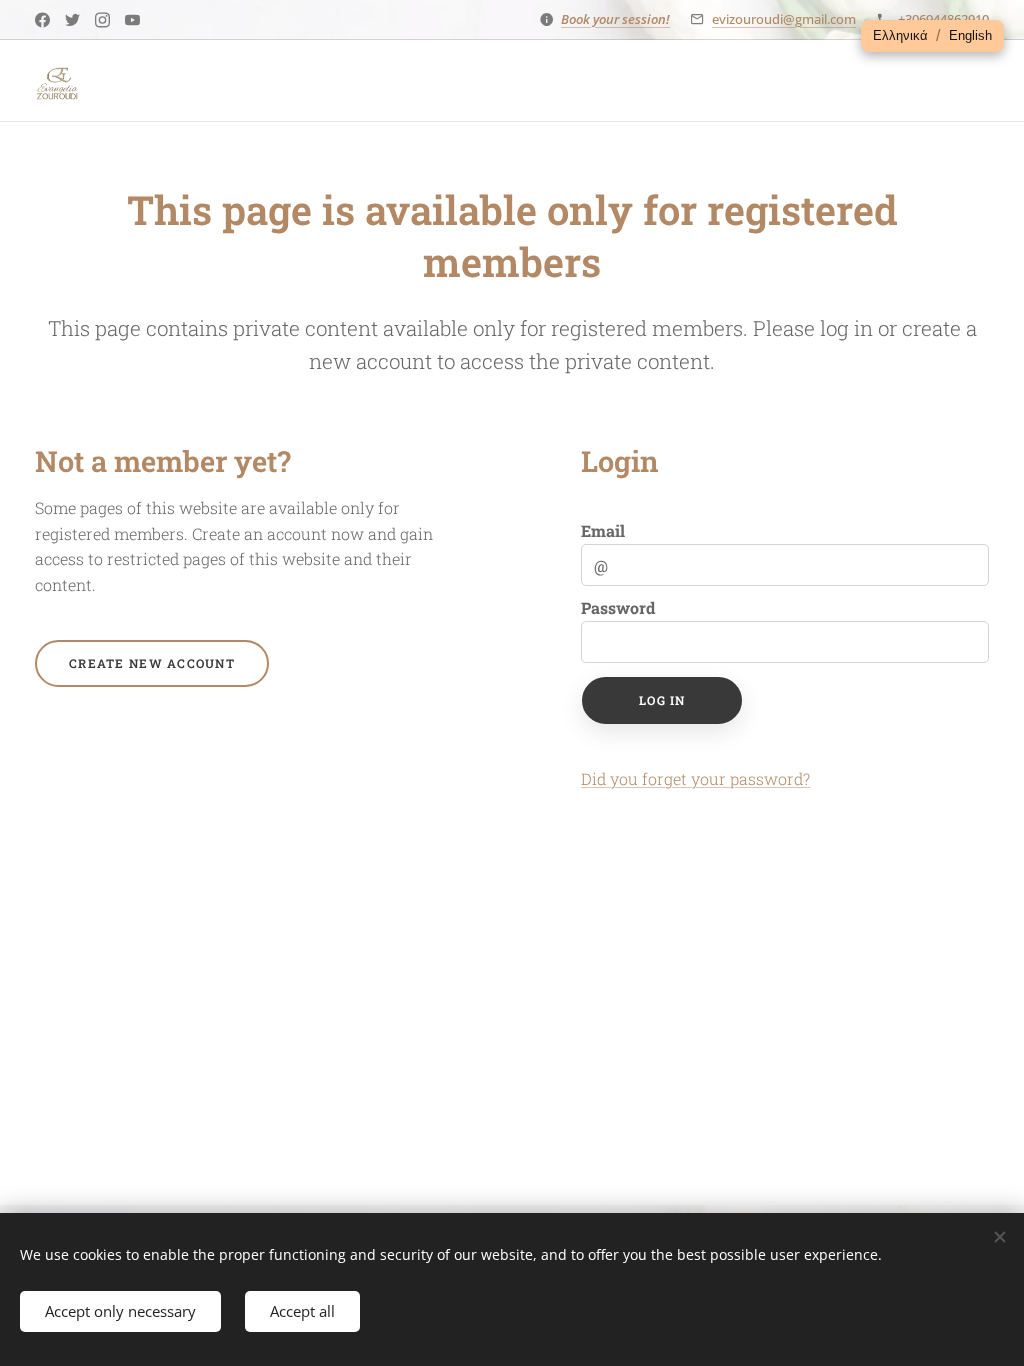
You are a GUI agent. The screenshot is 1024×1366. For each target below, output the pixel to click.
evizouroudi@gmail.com (784, 19)
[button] (900, 36)
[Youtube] (132, 20)
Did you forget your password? (695, 778)
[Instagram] (102, 20)
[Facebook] (42, 20)
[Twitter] (72, 20)
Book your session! (615, 19)
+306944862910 (943, 19)
